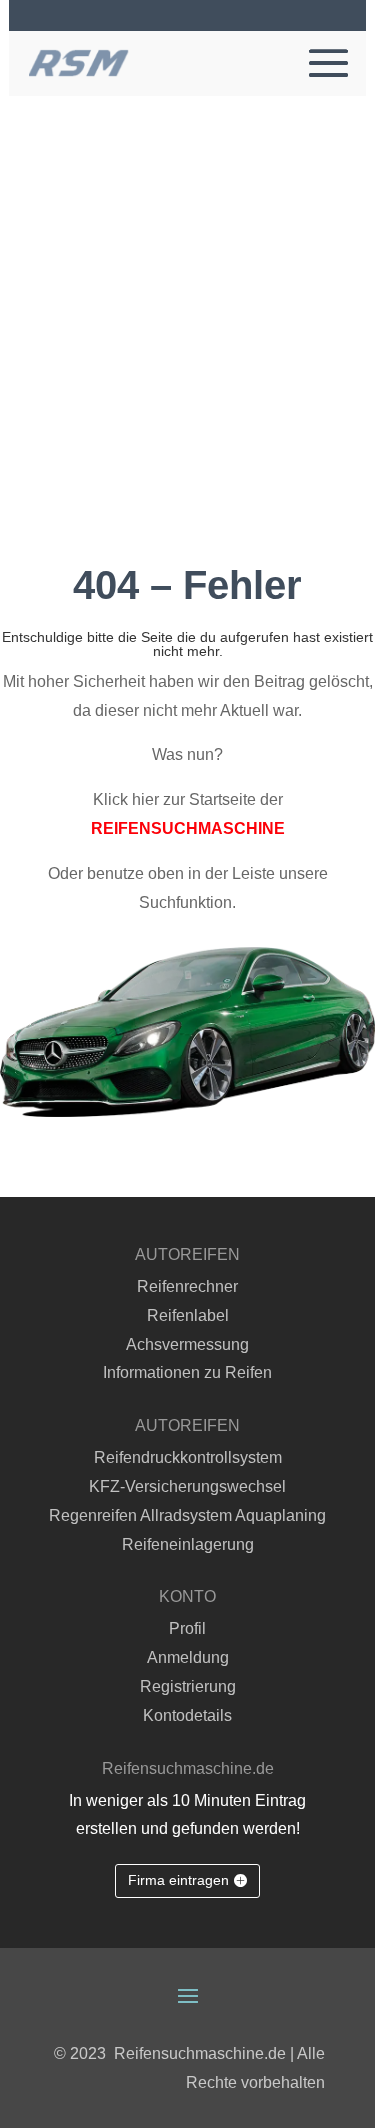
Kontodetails (187, 1715)
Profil (187, 1628)
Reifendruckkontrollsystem (188, 1457)
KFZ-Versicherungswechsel (187, 1486)
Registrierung (188, 1686)
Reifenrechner (187, 1286)
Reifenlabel (188, 1315)
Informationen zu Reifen (187, 1372)
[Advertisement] (187, 293)
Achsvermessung (187, 1344)
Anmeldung (188, 1657)
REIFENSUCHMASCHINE (188, 828)
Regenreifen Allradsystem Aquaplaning (187, 1515)
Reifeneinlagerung (188, 1544)
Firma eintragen (178, 1880)
